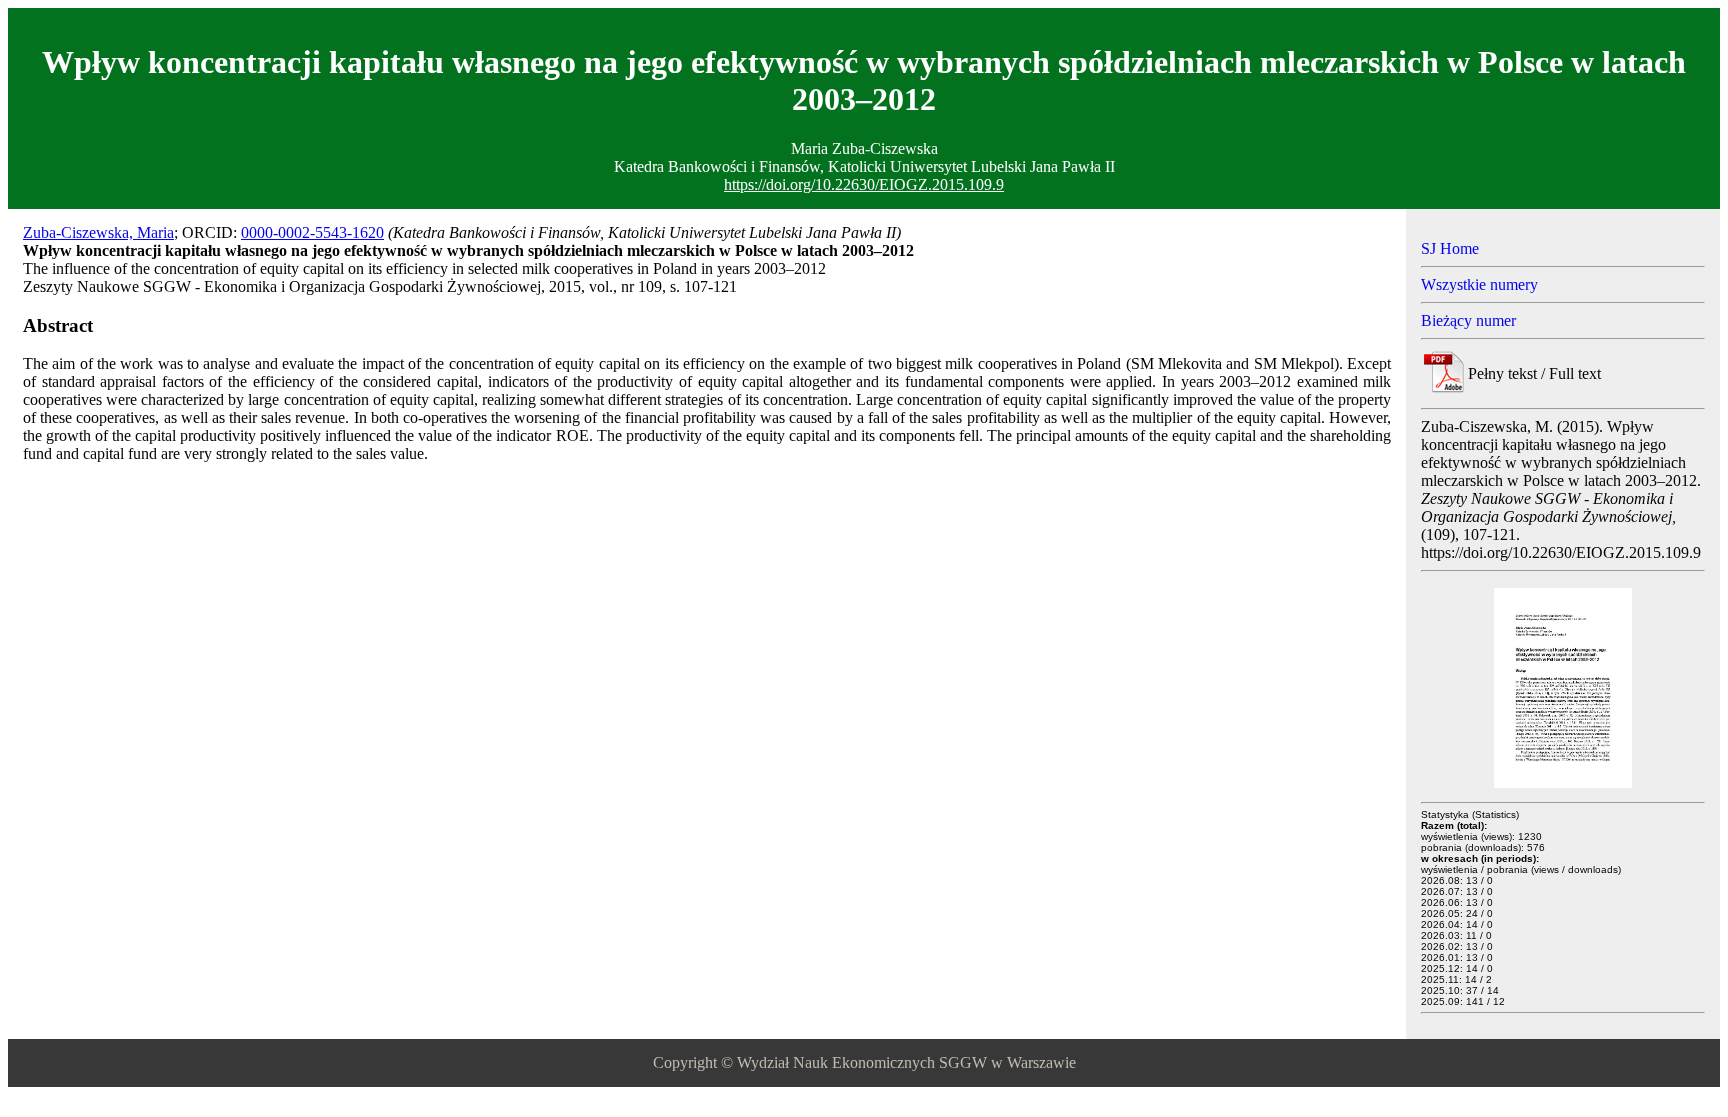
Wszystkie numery (1479, 284)
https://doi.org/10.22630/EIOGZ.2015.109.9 (864, 184)
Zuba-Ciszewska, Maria (98, 232)
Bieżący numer (1468, 320)
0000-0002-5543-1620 (312, 232)
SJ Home (1450, 248)
